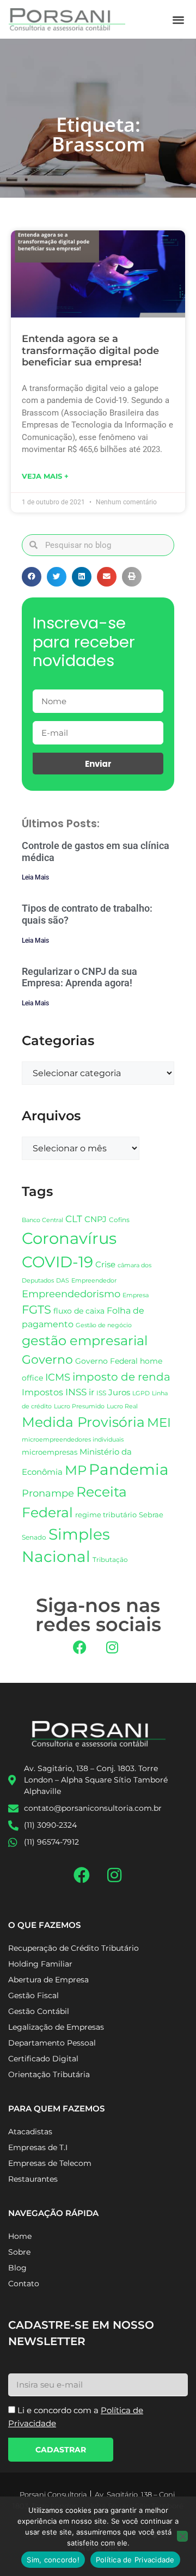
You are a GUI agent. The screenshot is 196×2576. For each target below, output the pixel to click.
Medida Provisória (83, 1422)
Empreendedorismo (71, 1294)
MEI (159, 1423)
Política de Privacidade (135, 2560)
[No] (182, 2536)
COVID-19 (57, 1262)
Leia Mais (35, 877)
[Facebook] (80, 1647)
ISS (101, 1393)
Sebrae (151, 1515)
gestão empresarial (85, 1341)
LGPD (141, 1393)
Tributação (110, 1560)
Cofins (119, 1220)
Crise (105, 1264)
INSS (76, 1392)
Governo (47, 1359)
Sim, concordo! (53, 2560)
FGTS (36, 1310)
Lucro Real (122, 1406)
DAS (63, 1280)
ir (91, 1392)
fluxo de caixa (79, 1311)
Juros (119, 1393)
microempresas (50, 1452)
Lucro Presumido (79, 1406)
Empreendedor (94, 1281)
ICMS (58, 1377)
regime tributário (106, 1515)
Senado (34, 1537)
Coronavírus (69, 1238)
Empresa (136, 1295)
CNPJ (96, 1219)
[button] (179, 19)
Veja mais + (45, 476)
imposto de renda (121, 1376)
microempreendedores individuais (73, 1439)
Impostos (42, 1392)
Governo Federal (106, 1361)
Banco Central (42, 1220)
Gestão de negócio (104, 1325)
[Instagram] (112, 1647)
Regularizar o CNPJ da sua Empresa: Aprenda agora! (79, 977)
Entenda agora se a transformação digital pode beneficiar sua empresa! (90, 350)
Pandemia (129, 1469)
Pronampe (48, 1493)
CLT (74, 1219)
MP (76, 1470)
